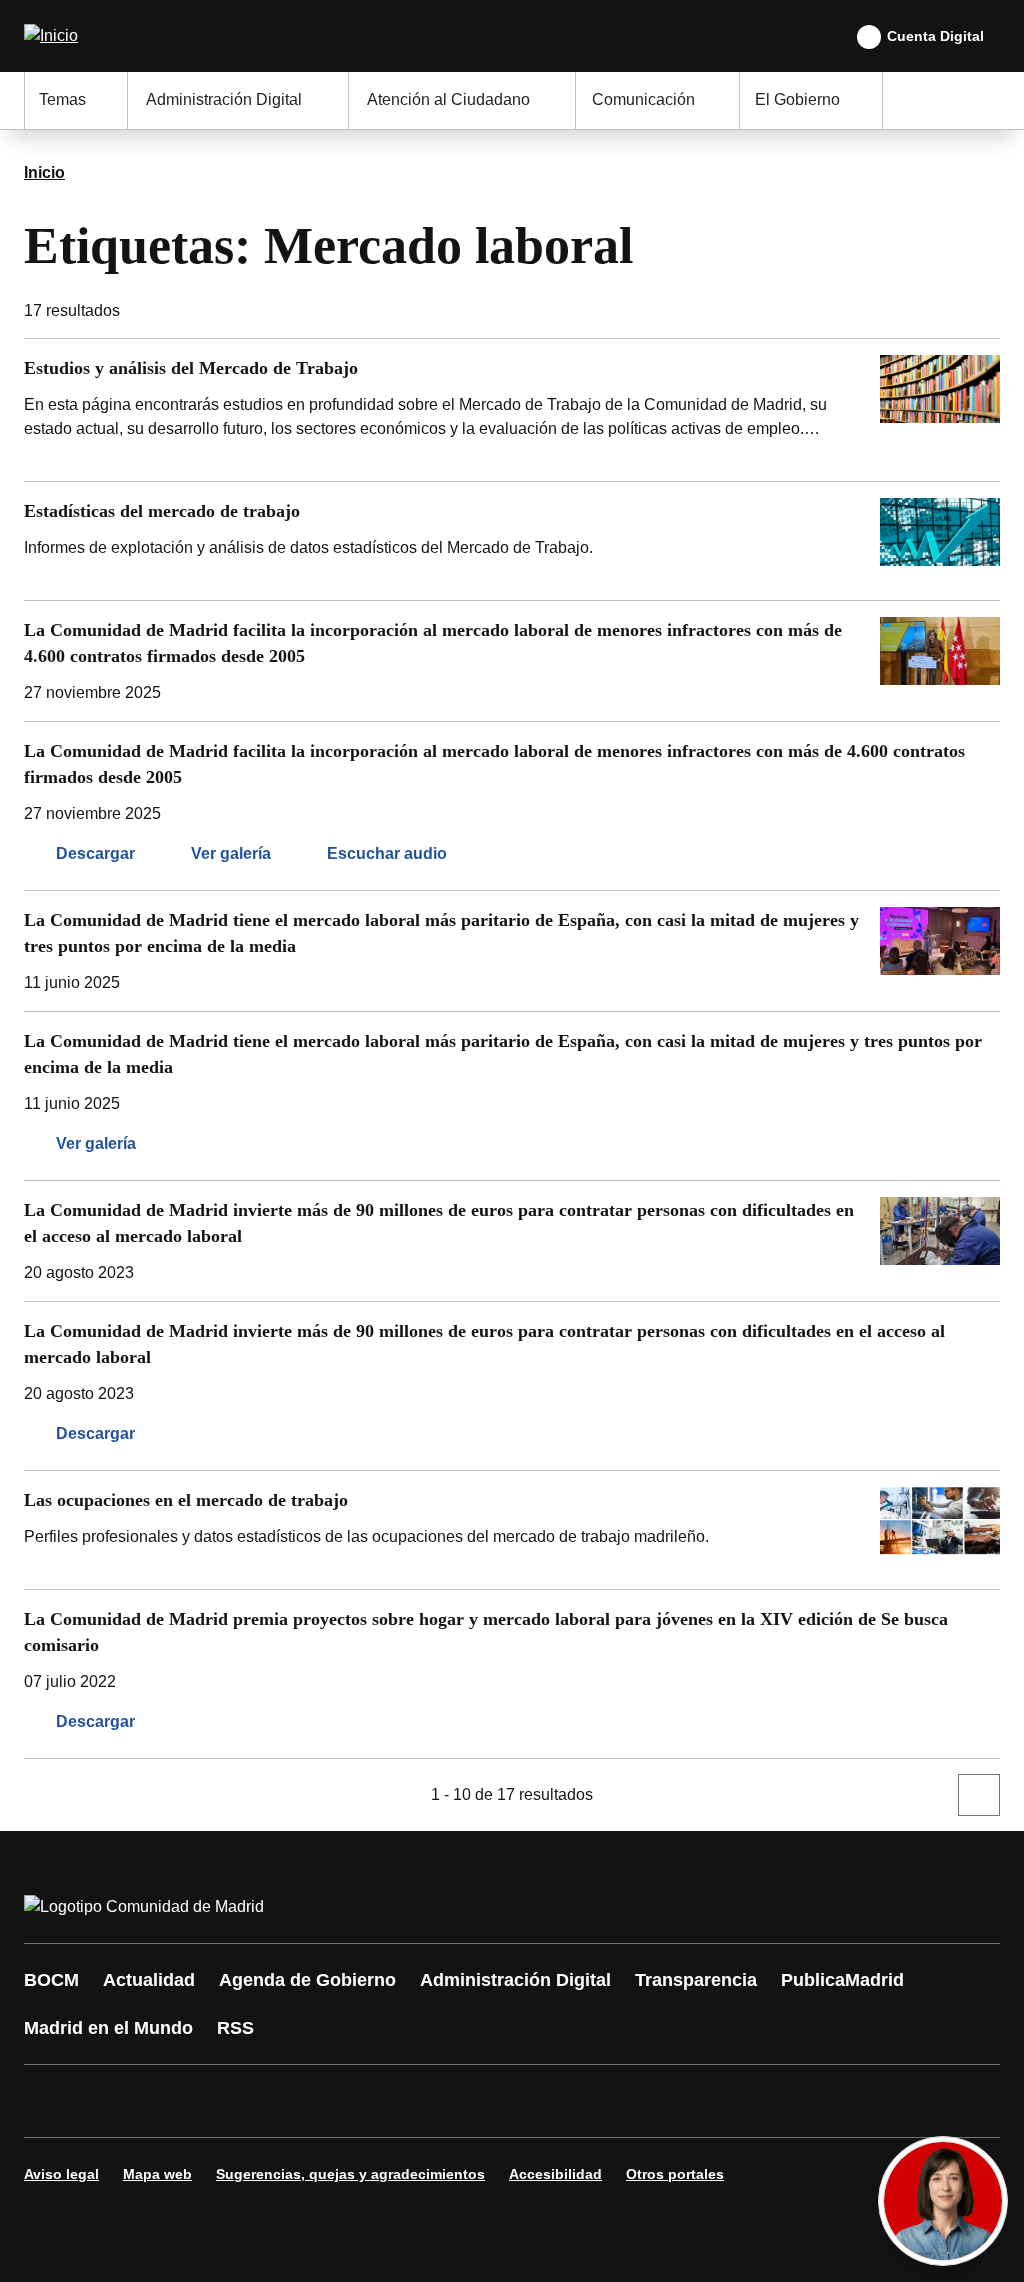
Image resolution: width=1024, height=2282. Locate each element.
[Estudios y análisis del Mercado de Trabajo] (512, 410)
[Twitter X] (172, 2101)
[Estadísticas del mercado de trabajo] (512, 541)
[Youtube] (232, 2101)
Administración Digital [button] (224, 99)
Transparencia (696, 1980)
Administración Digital (515, 1980)
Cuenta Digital (935, 36)
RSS (235, 2028)
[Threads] (592, 2101)
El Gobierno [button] (797, 99)
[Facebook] (52, 2101)
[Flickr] (472, 2101)
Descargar (95, 853)
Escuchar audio (387, 853)
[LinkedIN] (292, 2101)
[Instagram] (112, 2101)
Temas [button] (62, 99)
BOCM (51, 1980)
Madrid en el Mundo (108, 2028)
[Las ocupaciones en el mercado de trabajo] (512, 1530)
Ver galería (231, 853)
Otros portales (675, 2174)
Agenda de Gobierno (307, 1980)
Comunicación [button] (643, 99)
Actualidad (149, 1980)
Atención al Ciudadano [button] (448, 99)
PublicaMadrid (842, 1980)
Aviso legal (61, 2174)
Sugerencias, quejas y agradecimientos (350, 2174)
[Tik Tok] (412, 2101)
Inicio (44, 172)
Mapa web (157, 2174)
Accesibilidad (555, 2174)
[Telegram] (532, 2101)
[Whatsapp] (352, 2101)
